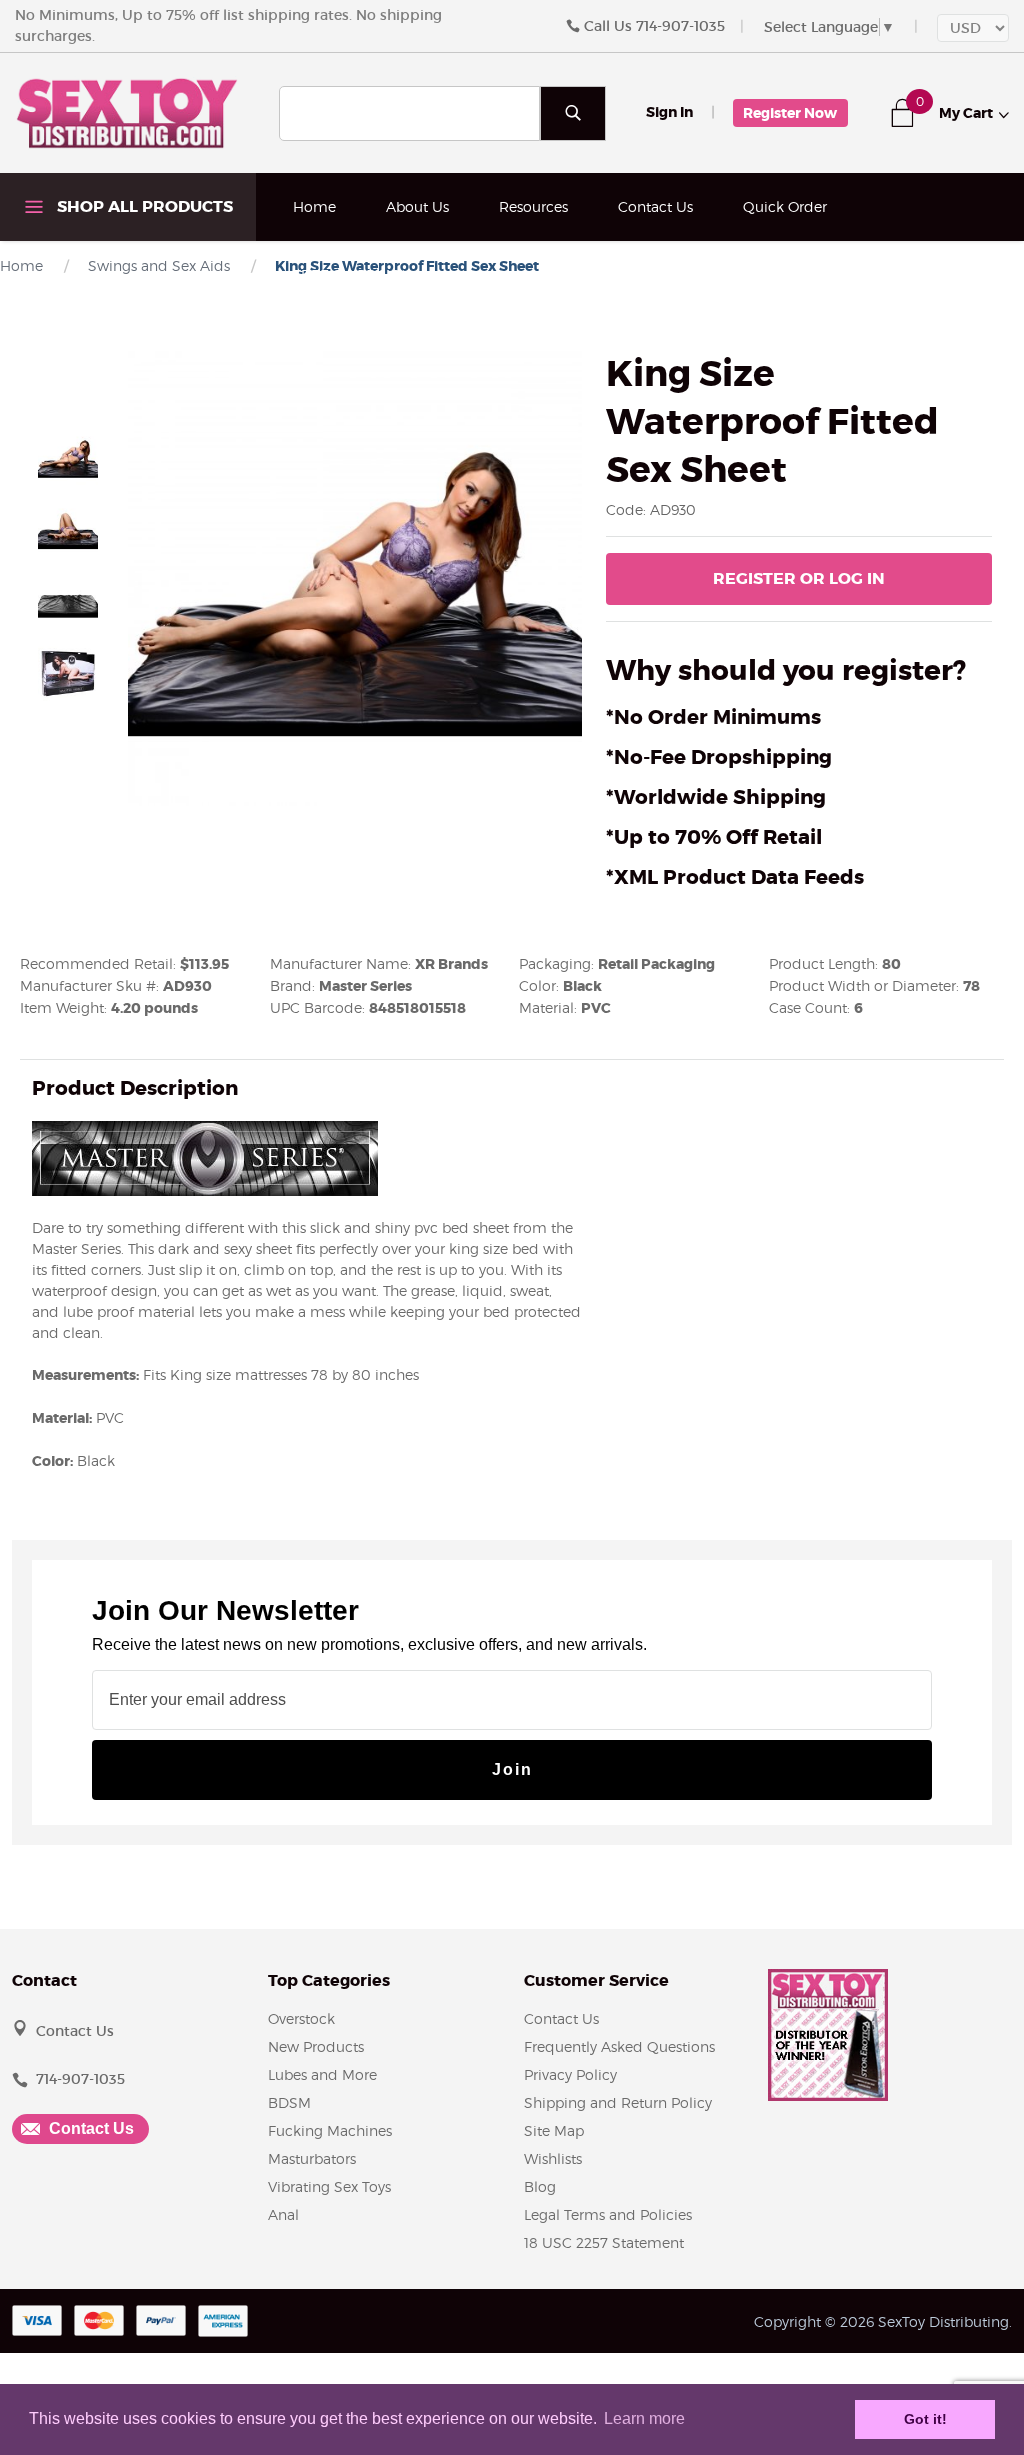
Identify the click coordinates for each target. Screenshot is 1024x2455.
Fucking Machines (330, 2130)
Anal (283, 2214)
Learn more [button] (644, 2418)
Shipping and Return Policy (618, 2102)
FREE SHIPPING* (349, 274)
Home (314, 206)
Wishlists (553, 2158)
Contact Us (655, 206)
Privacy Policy (570, 2074)
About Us (417, 206)
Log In (799, 578)
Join (512, 1769)
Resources (533, 206)
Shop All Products (143, 206)
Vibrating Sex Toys (329, 2186)
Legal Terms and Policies (608, 2214)
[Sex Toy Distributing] (127, 112)
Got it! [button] (925, 2419)
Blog (540, 2186)
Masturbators (312, 2158)
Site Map (554, 2130)
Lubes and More (322, 2074)
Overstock (301, 2018)
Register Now (790, 113)
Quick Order (785, 206)
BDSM (289, 2102)
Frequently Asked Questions (619, 2046)
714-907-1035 (680, 26)
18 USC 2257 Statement (604, 2242)
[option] (68, 457)
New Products (316, 2046)
